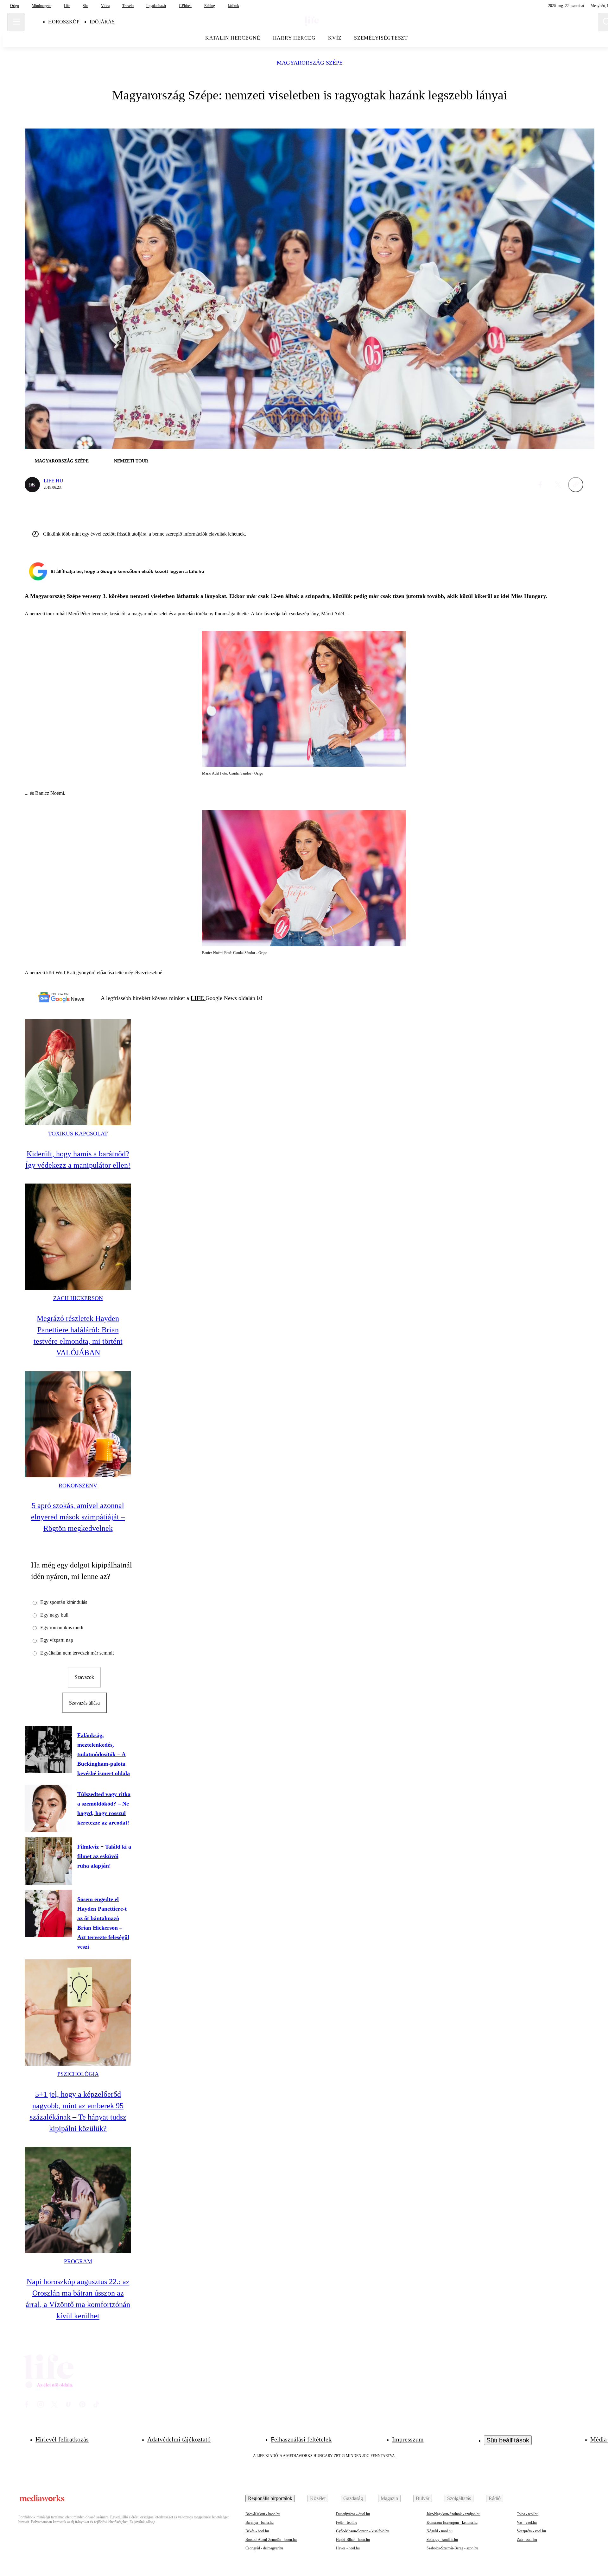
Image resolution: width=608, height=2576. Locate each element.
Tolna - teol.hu (528, 2514)
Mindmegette (41, 6)
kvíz (335, 38)
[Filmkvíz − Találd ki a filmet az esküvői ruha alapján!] (48, 1861)
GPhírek (185, 6)
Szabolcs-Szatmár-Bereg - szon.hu (452, 2548)
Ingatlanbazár (156, 6)
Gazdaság (353, 2498)
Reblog (210, 6)
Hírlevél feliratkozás (62, 2439)
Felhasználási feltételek (301, 2439)
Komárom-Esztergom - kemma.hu (452, 2523)
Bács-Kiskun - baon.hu (263, 2514)
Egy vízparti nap (57, 1640)
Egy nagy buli (54, 1615)
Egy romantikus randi (62, 1627)
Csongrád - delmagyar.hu (264, 2548)
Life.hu (54, 481)
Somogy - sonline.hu (442, 2540)
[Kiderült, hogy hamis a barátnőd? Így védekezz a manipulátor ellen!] (78, 1072)
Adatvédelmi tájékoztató (179, 2439)
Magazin (389, 2498)
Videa (105, 6)
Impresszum (408, 2439)
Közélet (318, 2498)
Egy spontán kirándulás (64, 1602)
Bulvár (423, 2498)
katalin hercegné (233, 38)
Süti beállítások (508, 2440)
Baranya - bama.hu (260, 2523)
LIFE (198, 998)
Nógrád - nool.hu (440, 2531)
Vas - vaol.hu (527, 2523)
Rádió (495, 2498)
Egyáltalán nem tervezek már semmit (77, 1653)
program (78, 2261)
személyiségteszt (381, 38)
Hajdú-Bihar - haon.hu (353, 2540)
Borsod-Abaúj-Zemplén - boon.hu (271, 2540)
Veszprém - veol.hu (531, 2531)
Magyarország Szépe (310, 63)
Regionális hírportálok (270, 2498)
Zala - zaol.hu (527, 2540)
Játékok (233, 6)
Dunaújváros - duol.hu (353, 2514)
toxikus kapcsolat (78, 1134)
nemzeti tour (131, 461)
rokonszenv (78, 1486)
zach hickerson (78, 1298)
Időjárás (102, 22)
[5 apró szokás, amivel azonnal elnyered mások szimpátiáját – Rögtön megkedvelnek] (78, 1424)
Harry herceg (294, 38)
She (85, 6)
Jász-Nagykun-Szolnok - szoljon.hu (453, 2514)
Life (67, 6)
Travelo (128, 6)
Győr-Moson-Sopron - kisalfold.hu (363, 2531)
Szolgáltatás (459, 2498)
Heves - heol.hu (348, 2548)
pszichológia (78, 2074)
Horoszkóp (64, 22)
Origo (15, 6)
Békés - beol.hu (257, 2531)
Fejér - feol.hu (347, 2523)
